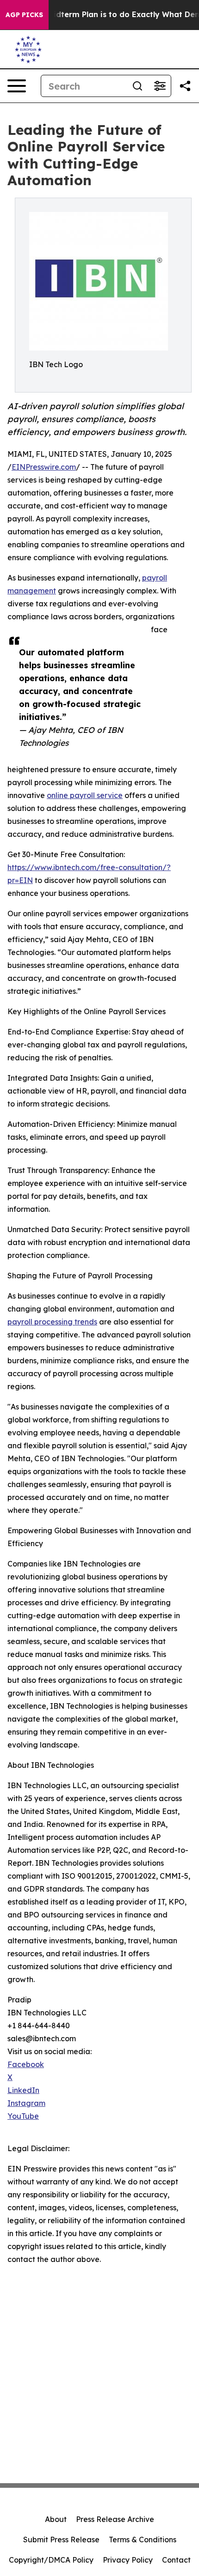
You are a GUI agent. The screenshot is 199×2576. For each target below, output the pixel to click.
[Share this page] (185, 86)
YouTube (23, 2116)
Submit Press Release (61, 2540)
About (56, 2519)
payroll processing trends (52, 1322)
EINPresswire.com (44, 467)
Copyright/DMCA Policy (51, 2560)
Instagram (26, 2103)
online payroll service (85, 795)
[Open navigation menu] (17, 86)
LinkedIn (23, 2090)
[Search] (137, 86)
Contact (176, 2560)
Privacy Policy (128, 2560)
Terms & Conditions (143, 2540)
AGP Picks (24, 15)
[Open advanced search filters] (160, 86)
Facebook (26, 2064)
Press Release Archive (115, 2519)
